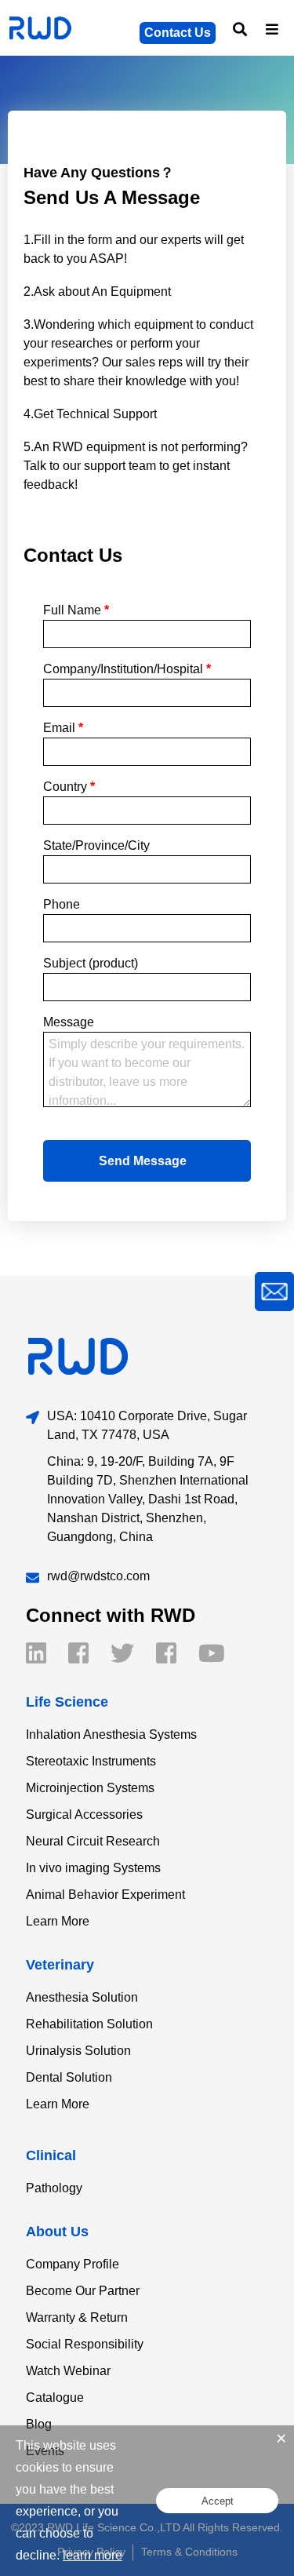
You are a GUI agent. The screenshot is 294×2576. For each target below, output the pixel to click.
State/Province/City (96, 845)
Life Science (67, 1702)
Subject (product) (91, 963)
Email (63, 728)
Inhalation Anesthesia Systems (111, 1734)
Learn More (58, 1921)
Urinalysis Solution (78, 2051)
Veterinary (60, 1965)
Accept (218, 2501)
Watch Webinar (68, 2371)
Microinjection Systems (90, 1788)
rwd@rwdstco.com (98, 1576)
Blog (39, 2424)
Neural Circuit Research (93, 1841)
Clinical (51, 2155)
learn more (93, 2555)
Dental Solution (69, 2077)
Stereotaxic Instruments (91, 1761)
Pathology (54, 2188)
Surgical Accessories (84, 1814)
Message (69, 1022)
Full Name (76, 610)
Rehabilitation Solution (89, 2024)
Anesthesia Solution (82, 1997)
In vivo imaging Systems (93, 1868)
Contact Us (178, 33)
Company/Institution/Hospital (127, 669)
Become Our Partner (83, 2291)
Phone (62, 904)
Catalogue (55, 2397)
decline (36, 2555)
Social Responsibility (85, 2344)
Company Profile (73, 2264)
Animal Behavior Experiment (105, 1895)
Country (69, 787)
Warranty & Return (77, 2317)
